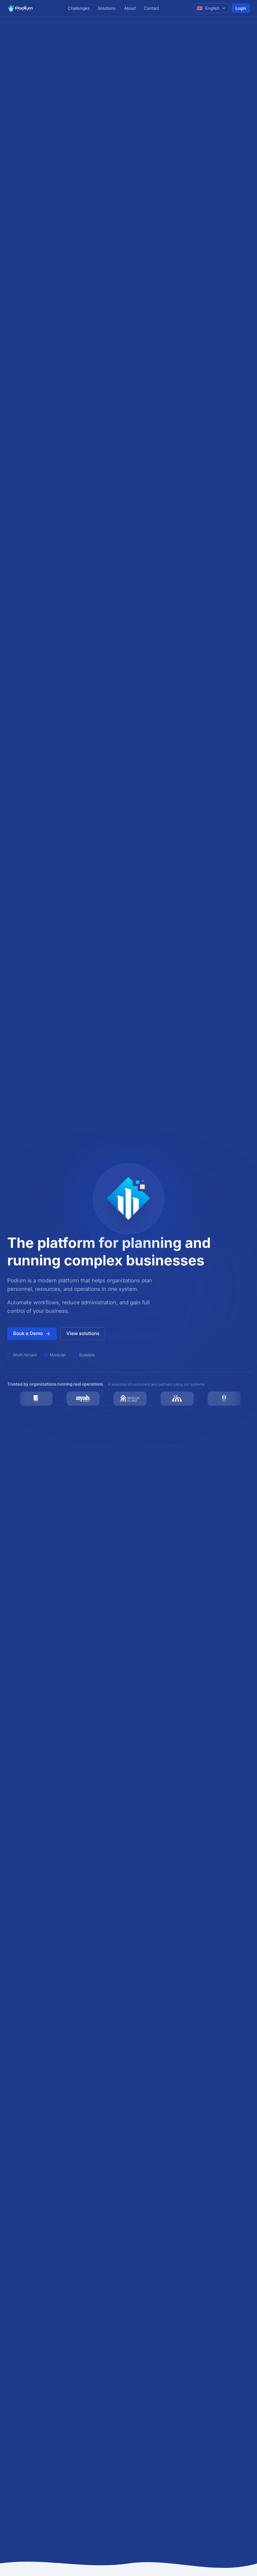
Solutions (107, 8)
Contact (151, 8)
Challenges (79, 8)
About (130, 8)
